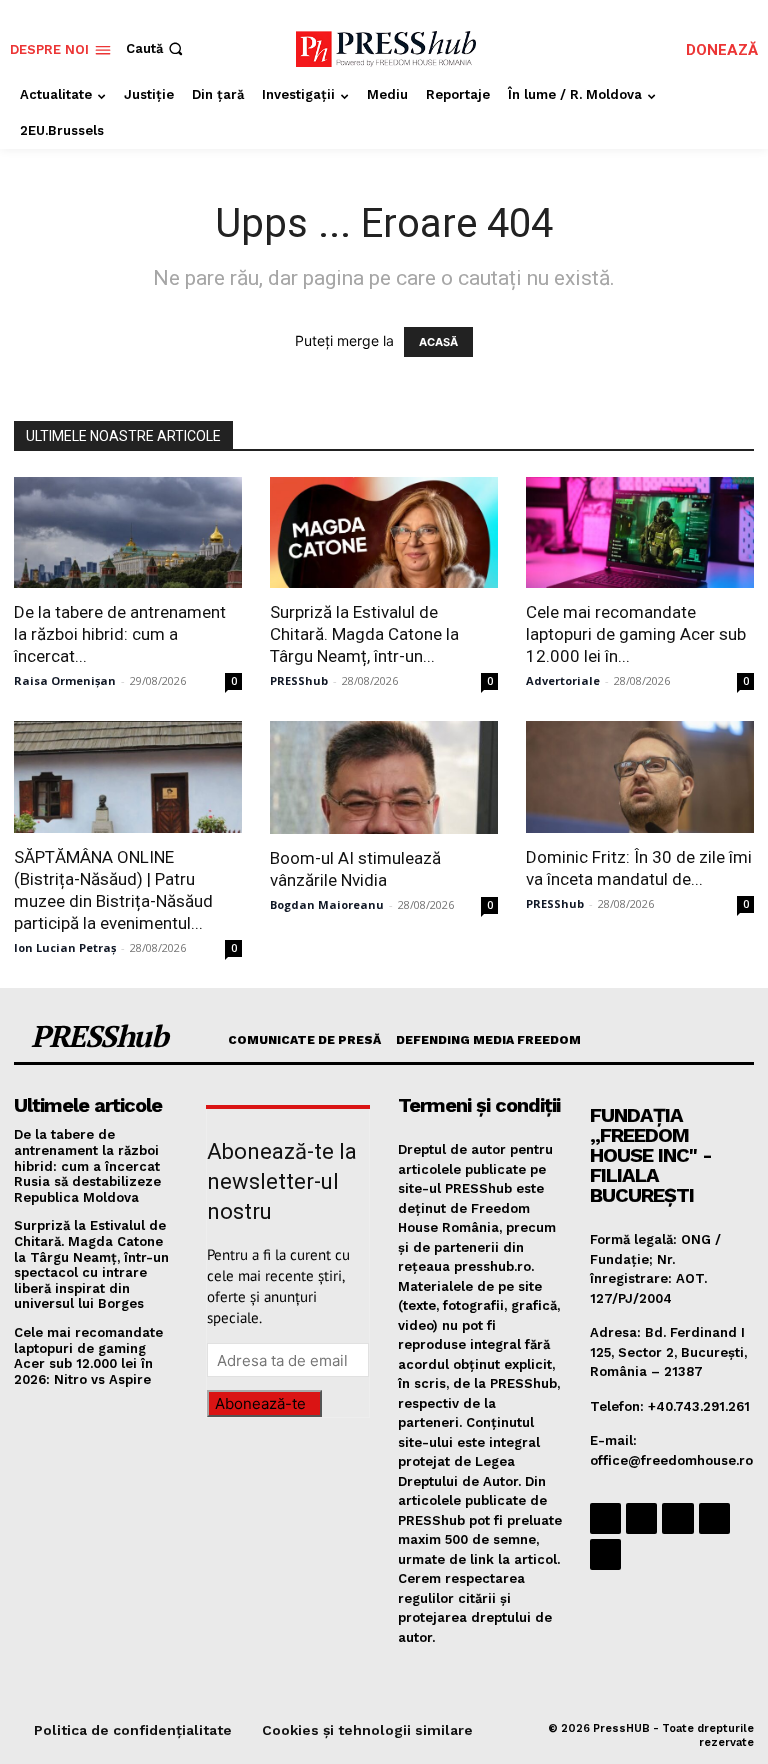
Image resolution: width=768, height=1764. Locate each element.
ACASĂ (438, 342)
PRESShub (299, 680)
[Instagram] (641, 1518)
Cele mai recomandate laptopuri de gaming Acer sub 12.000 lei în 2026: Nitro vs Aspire (88, 1356)
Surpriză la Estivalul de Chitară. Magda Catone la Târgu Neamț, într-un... (364, 634)
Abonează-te (260, 1403)
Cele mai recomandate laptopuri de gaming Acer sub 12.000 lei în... (636, 634)
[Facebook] (605, 1518)
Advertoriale (563, 680)
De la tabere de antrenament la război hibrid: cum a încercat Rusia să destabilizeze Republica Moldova (87, 1165)
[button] (156, 48)
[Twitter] (714, 1518)
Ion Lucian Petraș (65, 947)
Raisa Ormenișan (65, 680)
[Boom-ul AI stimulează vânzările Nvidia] (384, 777)
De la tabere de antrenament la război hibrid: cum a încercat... (120, 634)
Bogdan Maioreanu (327, 904)
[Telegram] (677, 1518)
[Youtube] (605, 1554)
